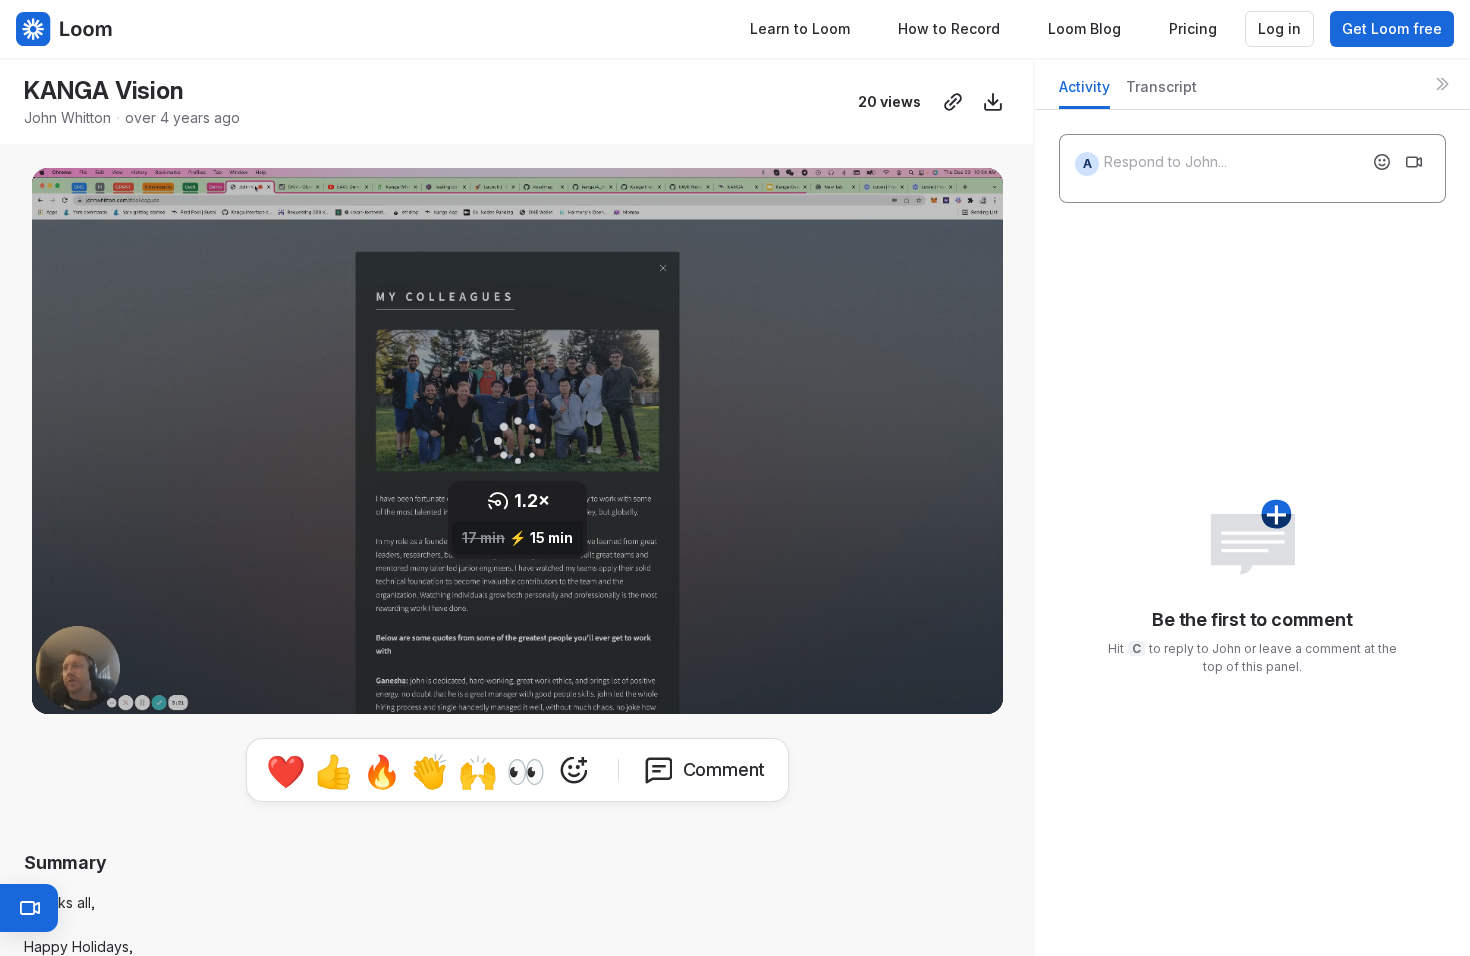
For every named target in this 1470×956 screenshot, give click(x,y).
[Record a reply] (1414, 162)
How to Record (949, 28)
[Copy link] (953, 102)
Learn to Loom (800, 28)
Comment (724, 769)
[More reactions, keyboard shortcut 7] (574, 770)
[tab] (1084, 92)
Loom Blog (1084, 28)
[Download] (993, 102)
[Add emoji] (1382, 162)
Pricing (1193, 28)
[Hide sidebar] (1442, 84)
